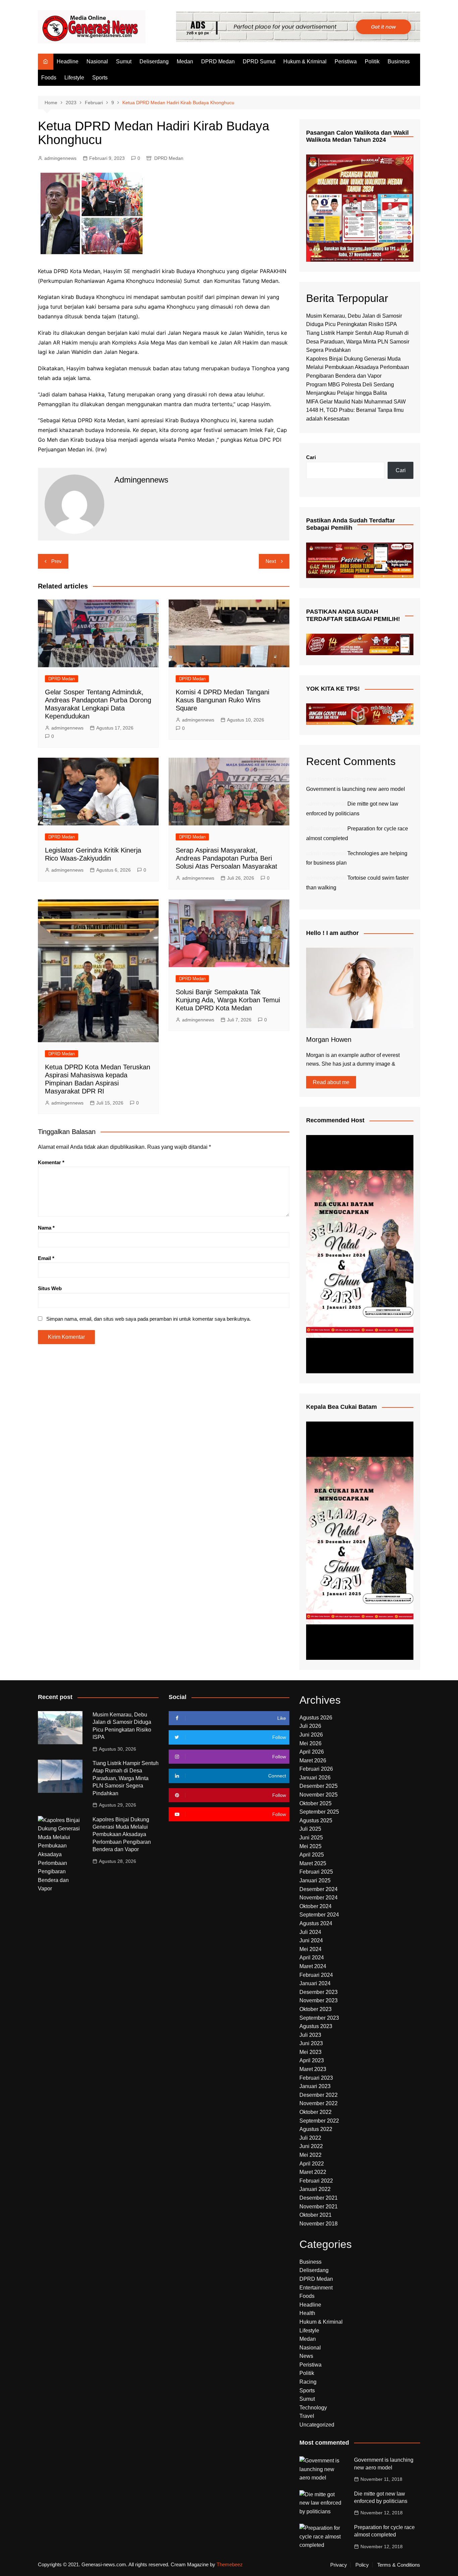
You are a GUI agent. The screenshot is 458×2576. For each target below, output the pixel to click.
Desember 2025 (319, 1786)
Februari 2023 (316, 2078)
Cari (311, 457)
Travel (307, 2416)
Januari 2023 (315, 2086)
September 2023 (319, 2018)
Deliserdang (154, 61)
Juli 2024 (310, 1932)
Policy (362, 2565)
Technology (313, 2408)
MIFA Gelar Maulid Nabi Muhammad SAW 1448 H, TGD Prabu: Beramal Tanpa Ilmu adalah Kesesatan (356, 410)
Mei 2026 (310, 1743)
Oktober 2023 (316, 2009)
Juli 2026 (310, 1726)
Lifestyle (74, 78)
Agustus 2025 (316, 1820)
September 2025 (319, 1812)
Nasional (97, 61)
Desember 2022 (319, 2095)
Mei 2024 (310, 1949)
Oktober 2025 (316, 1803)
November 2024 (319, 1898)
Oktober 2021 (316, 2215)
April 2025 (312, 1855)
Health (307, 2313)
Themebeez (230, 2564)
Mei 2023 (310, 2052)
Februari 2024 (316, 1975)
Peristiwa (346, 61)
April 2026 (312, 1752)
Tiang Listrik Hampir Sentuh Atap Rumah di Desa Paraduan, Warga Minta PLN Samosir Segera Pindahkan (358, 341)
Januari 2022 (315, 2189)
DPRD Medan (218, 61)
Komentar (51, 1162)
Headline (68, 61)
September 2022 (319, 2121)
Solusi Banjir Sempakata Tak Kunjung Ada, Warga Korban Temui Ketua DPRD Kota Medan (228, 1000)
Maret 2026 (313, 1761)
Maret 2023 (313, 2069)
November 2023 (319, 2000)
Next (271, 561)
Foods (49, 78)
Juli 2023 (310, 2035)
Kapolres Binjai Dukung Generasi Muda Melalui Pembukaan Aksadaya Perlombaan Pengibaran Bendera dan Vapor (358, 367)
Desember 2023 (319, 1992)
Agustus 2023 (316, 2026)
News (306, 2356)
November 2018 (319, 2224)
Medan (185, 61)
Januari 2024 (315, 1983)
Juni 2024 (311, 1940)
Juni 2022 (311, 2146)
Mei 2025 (310, 1846)
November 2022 (319, 2103)
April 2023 (312, 2060)
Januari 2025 (315, 1880)
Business (399, 61)
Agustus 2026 (316, 1718)
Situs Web (50, 1288)
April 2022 (312, 2164)
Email (46, 1258)
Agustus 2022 (316, 2129)
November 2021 (319, 2207)
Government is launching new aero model (356, 789)
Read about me (331, 1082)
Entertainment (316, 2288)
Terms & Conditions (399, 2565)
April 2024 (312, 1958)
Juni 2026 (311, 1735)
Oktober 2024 (316, 1906)
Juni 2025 (311, 1838)
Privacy (339, 2565)
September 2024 (319, 1915)
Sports (100, 78)
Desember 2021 (319, 2198)
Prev (56, 561)
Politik (372, 61)
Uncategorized (317, 2425)
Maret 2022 (313, 2172)
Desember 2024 (319, 1889)
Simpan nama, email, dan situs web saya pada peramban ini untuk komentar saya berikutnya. (149, 1319)
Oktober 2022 (316, 2112)
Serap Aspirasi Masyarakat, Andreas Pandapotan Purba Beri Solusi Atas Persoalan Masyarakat (226, 858)
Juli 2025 (310, 1829)
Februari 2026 (316, 1769)
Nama (46, 1228)
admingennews (60, 158)
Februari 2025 (316, 1872)
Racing (308, 2382)
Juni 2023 (311, 2043)
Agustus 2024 (316, 1923)
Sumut (124, 61)
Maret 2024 (313, 1966)
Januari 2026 (315, 1778)
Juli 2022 (310, 2138)
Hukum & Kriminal (305, 61)
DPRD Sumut (259, 61)
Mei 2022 (310, 2155)
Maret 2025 (313, 1863)
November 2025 (319, 1795)
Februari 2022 (316, 2181)
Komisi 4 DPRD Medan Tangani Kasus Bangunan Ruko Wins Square (222, 700)
